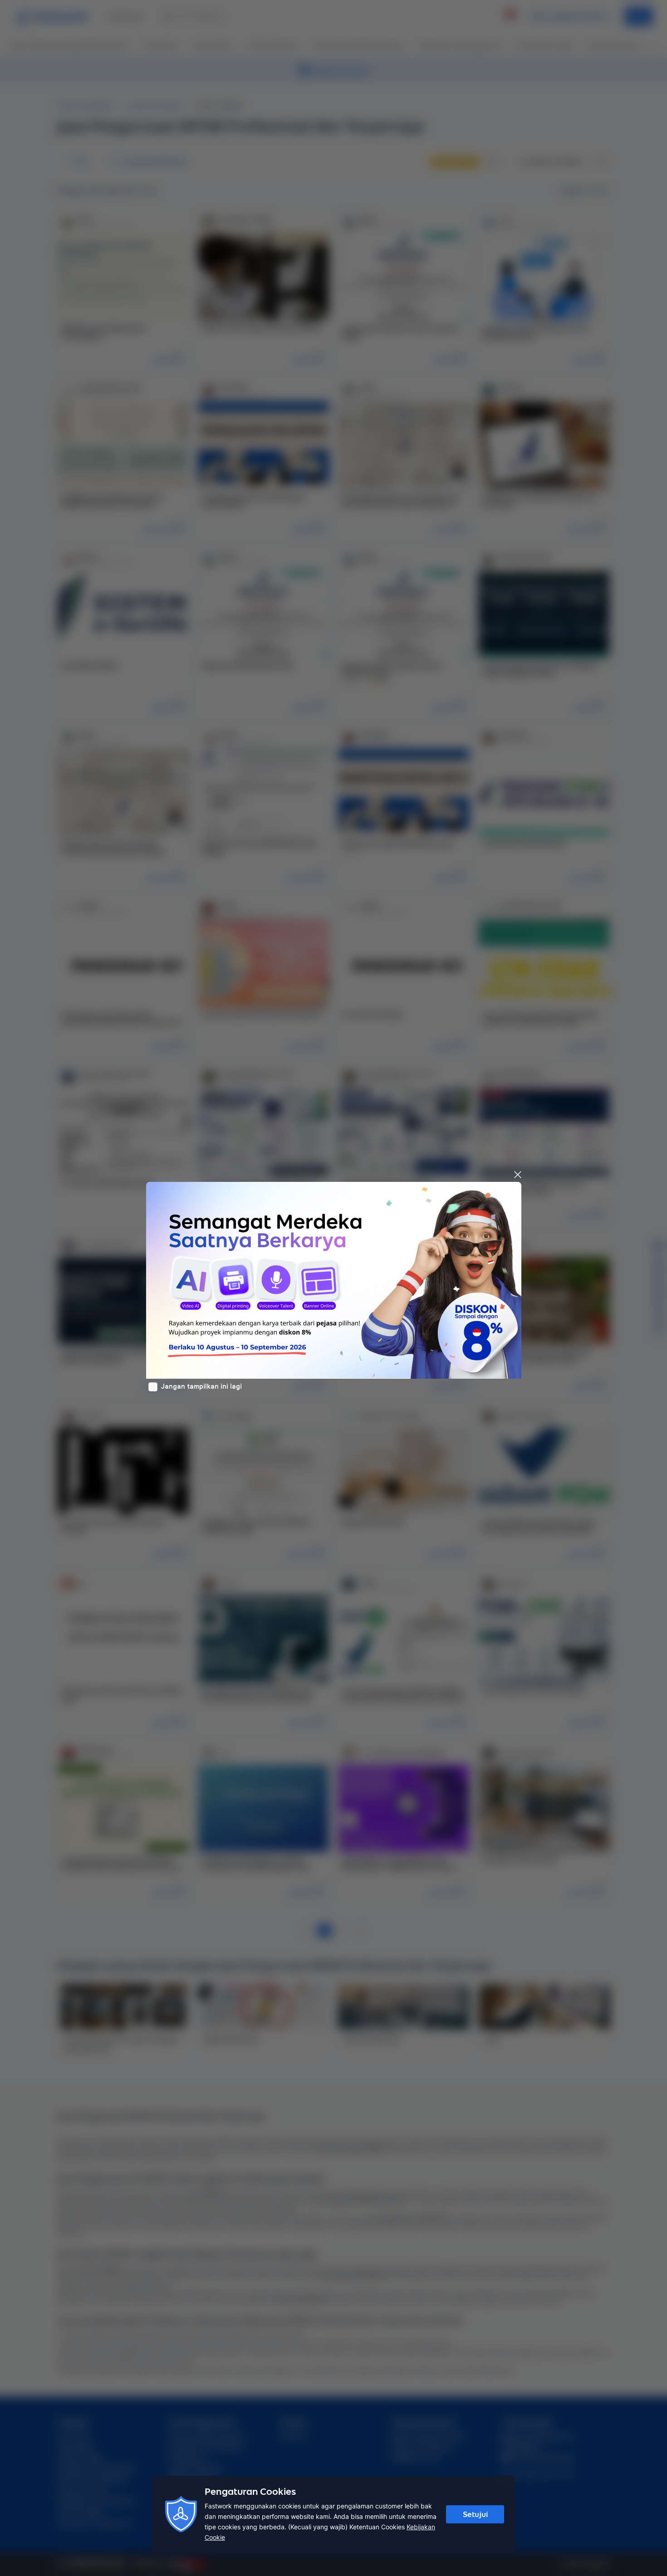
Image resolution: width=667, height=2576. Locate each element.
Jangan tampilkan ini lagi (201, 1386)
